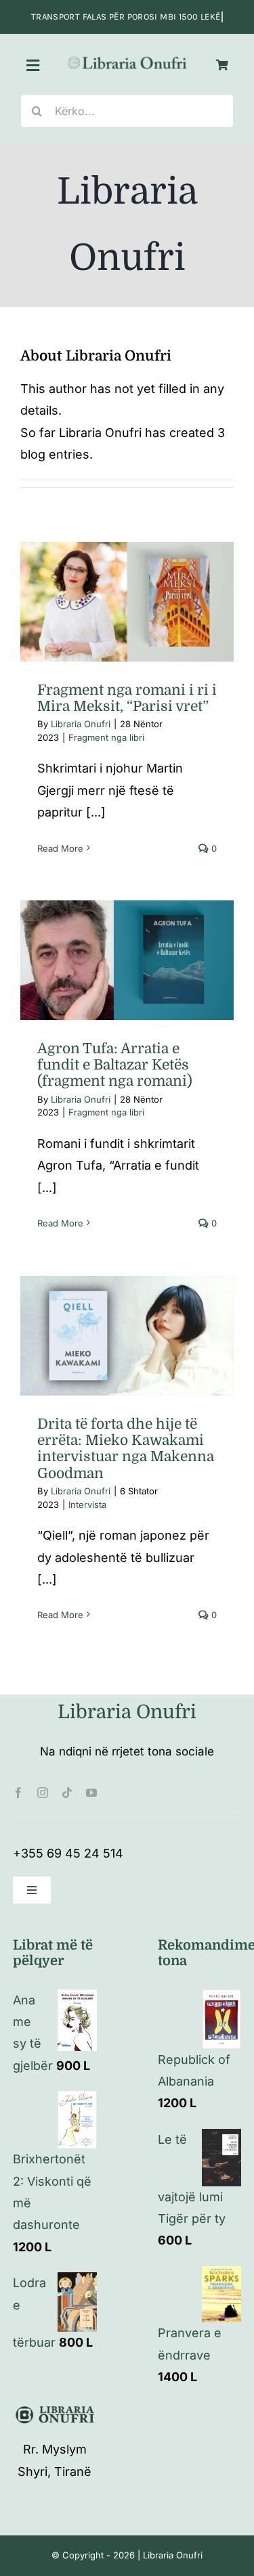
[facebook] (18, 1793)
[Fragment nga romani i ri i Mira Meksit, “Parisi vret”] (127, 602)
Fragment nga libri (127, 619)
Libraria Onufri (81, 724)
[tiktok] (67, 1793)
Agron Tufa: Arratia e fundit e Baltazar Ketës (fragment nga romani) (115, 1065)
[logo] (127, 60)
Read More (60, 848)
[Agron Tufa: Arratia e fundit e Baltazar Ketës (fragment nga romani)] (127, 960)
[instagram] (43, 1793)
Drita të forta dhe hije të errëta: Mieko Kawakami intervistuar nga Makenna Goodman (126, 1449)
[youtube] (91, 1793)
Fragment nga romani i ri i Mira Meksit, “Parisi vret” (127, 698)
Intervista (127, 1366)
